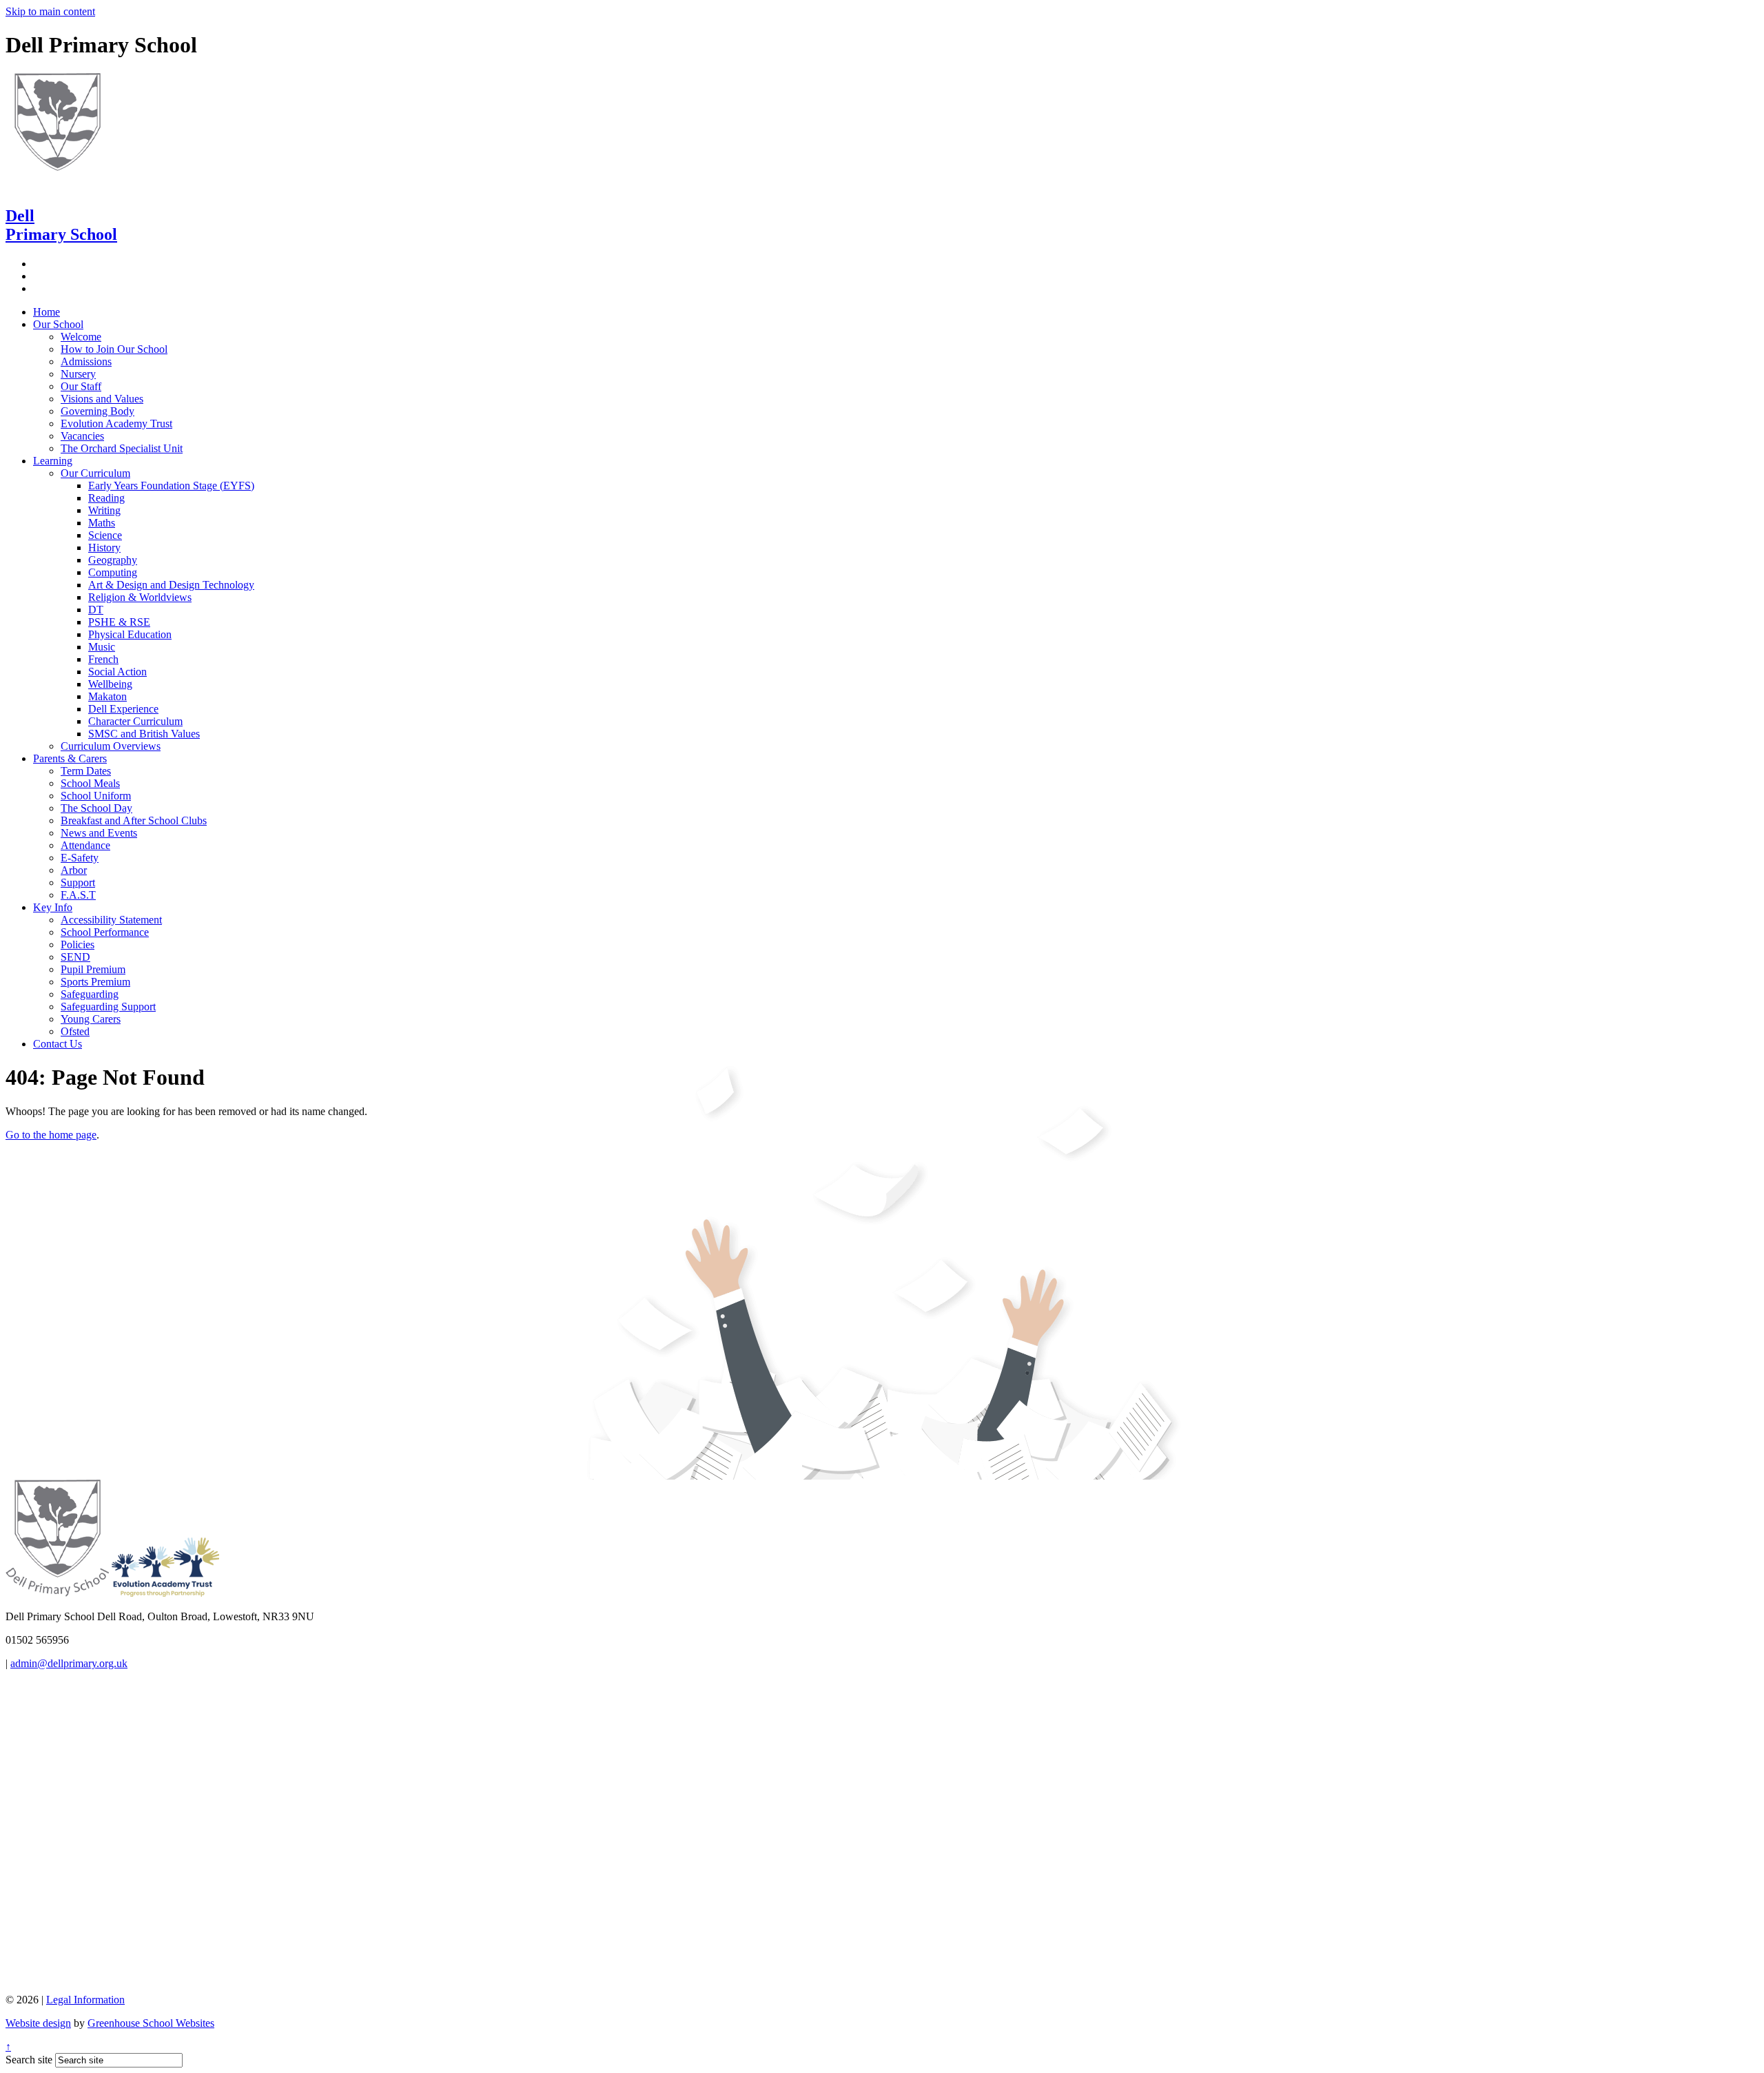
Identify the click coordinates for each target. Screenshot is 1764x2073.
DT (96, 610)
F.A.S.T (78, 895)
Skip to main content (50, 11)
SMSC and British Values (144, 734)
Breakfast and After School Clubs (134, 820)
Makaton (107, 696)
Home (47, 312)
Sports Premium (95, 982)
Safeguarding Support (108, 1007)
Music (102, 647)
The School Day (96, 808)
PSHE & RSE (119, 622)
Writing (104, 510)
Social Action (117, 672)
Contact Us (58, 1044)
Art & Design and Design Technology (171, 585)
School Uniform (96, 796)
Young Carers (91, 1019)
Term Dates (86, 771)
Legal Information (85, 2000)
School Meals (90, 783)
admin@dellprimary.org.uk (69, 1663)
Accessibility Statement (111, 920)
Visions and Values (102, 399)
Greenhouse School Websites (151, 2023)
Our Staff (81, 386)
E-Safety (80, 858)
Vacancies (82, 436)
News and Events (99, 833)
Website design (38, 2023)
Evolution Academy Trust (116, 423)
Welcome (81, 337)
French (103, 659)
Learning (53, 461)
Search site (29, 2060)
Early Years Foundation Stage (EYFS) (171, 486)
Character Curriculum (135, 721)
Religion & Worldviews (140, 597)
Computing (113, 572)
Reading (106, 498)
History (104, 548)
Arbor (74, 870)
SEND (75, 957)
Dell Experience (123, 709)
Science (105, 535)
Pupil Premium (93, 969)
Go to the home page (51, 1135)
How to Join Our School (114, 349)
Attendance (85, 845)
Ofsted (75, 1031)
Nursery (78, 374)
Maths (102, 523)
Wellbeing (110, 684)
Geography (113, 560)
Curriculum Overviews (111, 746)
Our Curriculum (95, 473)
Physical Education (130, 634)
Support (78, 882)
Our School (58, 324)
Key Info (53, 907)
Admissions (86, 361)
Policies (78, 944)
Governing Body (98, 411)
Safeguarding (90, 994)
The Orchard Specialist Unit (122, 448)
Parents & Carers (70, 758)
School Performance (105, 932)
